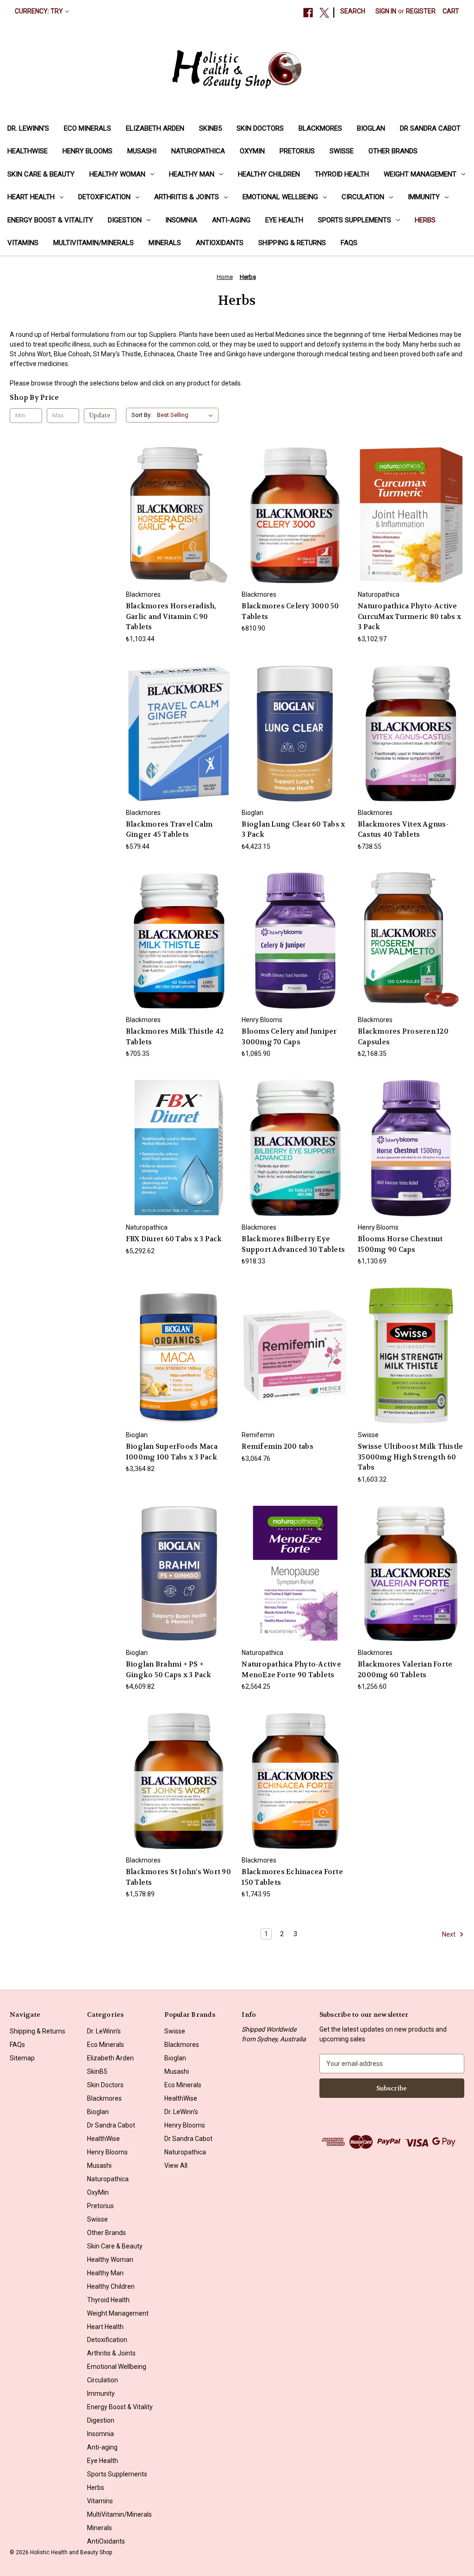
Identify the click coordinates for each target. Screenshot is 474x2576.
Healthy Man (192, 174)
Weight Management (420, 174)
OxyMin (252, 151)
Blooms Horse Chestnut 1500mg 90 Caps (400, 1244)
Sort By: (142, 415)
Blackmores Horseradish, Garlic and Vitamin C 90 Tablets (171, 616)
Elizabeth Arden (155, 128)
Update (100, 415)
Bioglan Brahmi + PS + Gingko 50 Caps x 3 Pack (169, 1670)
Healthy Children (269, 174)
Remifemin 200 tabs (278, 1446)
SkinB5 (210, 128)
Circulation (363, 197)
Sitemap (22, 2058)
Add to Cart (179, 532)
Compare (176, 515)
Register (421, 11)
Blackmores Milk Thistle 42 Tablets (175, 1037)
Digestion (125, 220)
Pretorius (297, 151)
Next (449, 1934)
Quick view (178, 498)
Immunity (424, 197)
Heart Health (31, 197)
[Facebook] (308, 13)
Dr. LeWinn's (28, 128)
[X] (324, 13)
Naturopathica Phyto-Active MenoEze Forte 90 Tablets (291, 1670)
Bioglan (371, 128)
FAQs (349, 243)
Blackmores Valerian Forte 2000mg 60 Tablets (405, 1670)
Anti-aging (231, 220)
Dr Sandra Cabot (430, 128)
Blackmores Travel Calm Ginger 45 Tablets (169, 830)
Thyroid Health (342, 174)
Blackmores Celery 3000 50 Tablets (290, 611)
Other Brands (393, 151)
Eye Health (284, 220)
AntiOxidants (220, 243)
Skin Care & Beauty (41, 174)
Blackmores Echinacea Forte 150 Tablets (292, 1877)
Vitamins (23, 243)
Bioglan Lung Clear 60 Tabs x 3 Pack (293, 830)
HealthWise (28, 151)
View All (176, 2166)
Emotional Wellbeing (280, 197)
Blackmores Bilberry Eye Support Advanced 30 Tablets (293, 1244)
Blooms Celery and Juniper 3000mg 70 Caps (289, 1037)
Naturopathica (198, 151)
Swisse (342, 151)
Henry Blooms (87, 151)
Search (353, 11)
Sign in (386, 11)
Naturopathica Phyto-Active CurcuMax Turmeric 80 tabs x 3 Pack (409, 616)
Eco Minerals (87, 128)
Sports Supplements (355, 220)
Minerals (165, 243)
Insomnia (181, 220)
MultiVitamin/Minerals (94, 243)
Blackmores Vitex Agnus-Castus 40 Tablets (403, 830)
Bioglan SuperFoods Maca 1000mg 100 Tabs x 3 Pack (172, 1452)
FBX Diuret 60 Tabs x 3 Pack (174, 1239)
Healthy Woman (117, 174)
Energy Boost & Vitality (50, 220)
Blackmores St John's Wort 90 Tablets (178, 1877)
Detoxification (104, 197)
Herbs (425, 220)
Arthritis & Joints (187, 197)
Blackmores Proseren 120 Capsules (403, 1037)
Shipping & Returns (292, 243)
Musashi (142, 151)
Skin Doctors (260, 128)
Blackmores (320, 128)
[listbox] (187, 415)
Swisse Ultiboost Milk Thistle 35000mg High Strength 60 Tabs (410, 1457)
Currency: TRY (39, 11)
